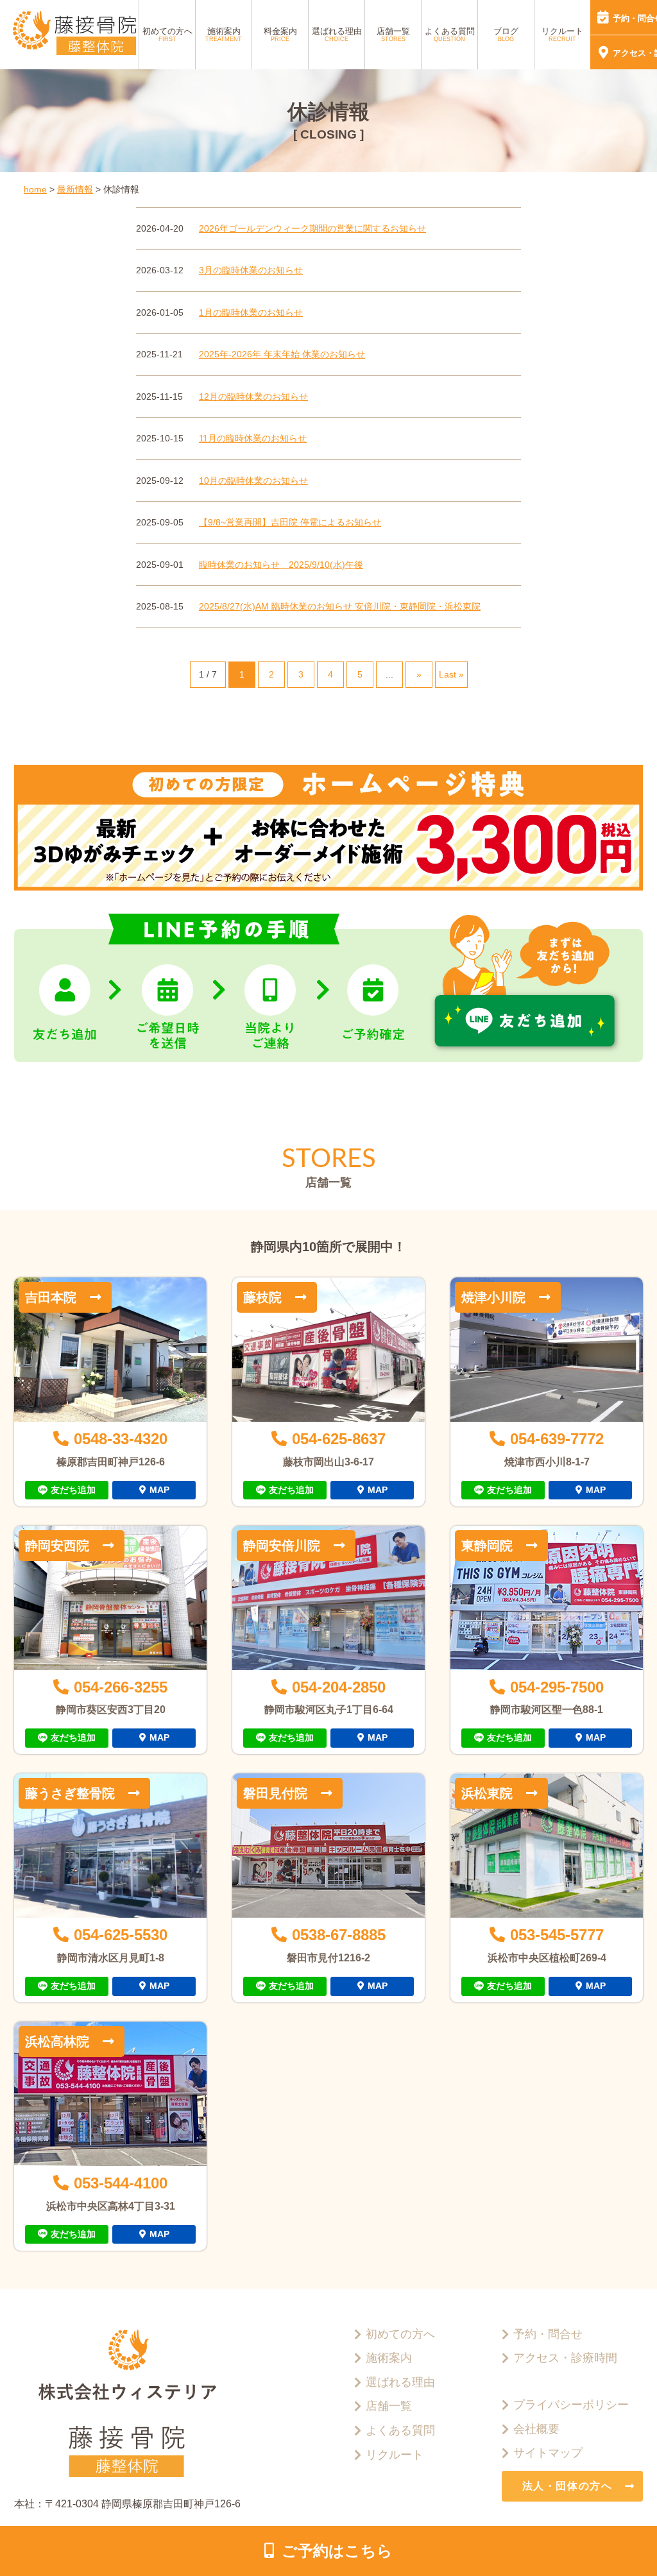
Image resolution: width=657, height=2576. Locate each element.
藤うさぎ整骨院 (70, 1793)
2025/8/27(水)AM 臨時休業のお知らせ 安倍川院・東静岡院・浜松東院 (340, 606)
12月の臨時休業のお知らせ (253, 397)
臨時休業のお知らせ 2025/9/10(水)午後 (281, 565)
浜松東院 (487, 1793)
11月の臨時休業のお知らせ (253, 438)
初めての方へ (167, 35)
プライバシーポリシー (571, 2405)
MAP (159, 1490)
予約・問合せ (548, 2334)
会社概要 (536, 2429)
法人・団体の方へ (567, 2486)
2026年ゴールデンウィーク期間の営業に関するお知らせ (312, 228)
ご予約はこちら (337, 2551)
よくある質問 (450, 35)
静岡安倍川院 (282, 1546)
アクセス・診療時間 (565, 2358)
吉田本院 (51, 1297)
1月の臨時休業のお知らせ (251, 312)
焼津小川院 (493, 1297)
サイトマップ (548, 2453)
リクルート (562, 35)
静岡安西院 (57, 1546)
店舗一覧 (393, 35)
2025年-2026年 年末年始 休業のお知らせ (282, 354)
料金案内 (280, 35)
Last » (451, 674)
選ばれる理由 (337, 35)
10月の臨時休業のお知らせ (253, 481)
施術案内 (224, 35)
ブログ (506, 35)
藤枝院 (262, 1297)
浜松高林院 (57, 2042)
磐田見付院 (275, 1793)
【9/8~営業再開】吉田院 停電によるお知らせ (290, 522)
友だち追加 (73, 1490)
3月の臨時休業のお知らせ (251, 270)
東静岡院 (487, 1546)
